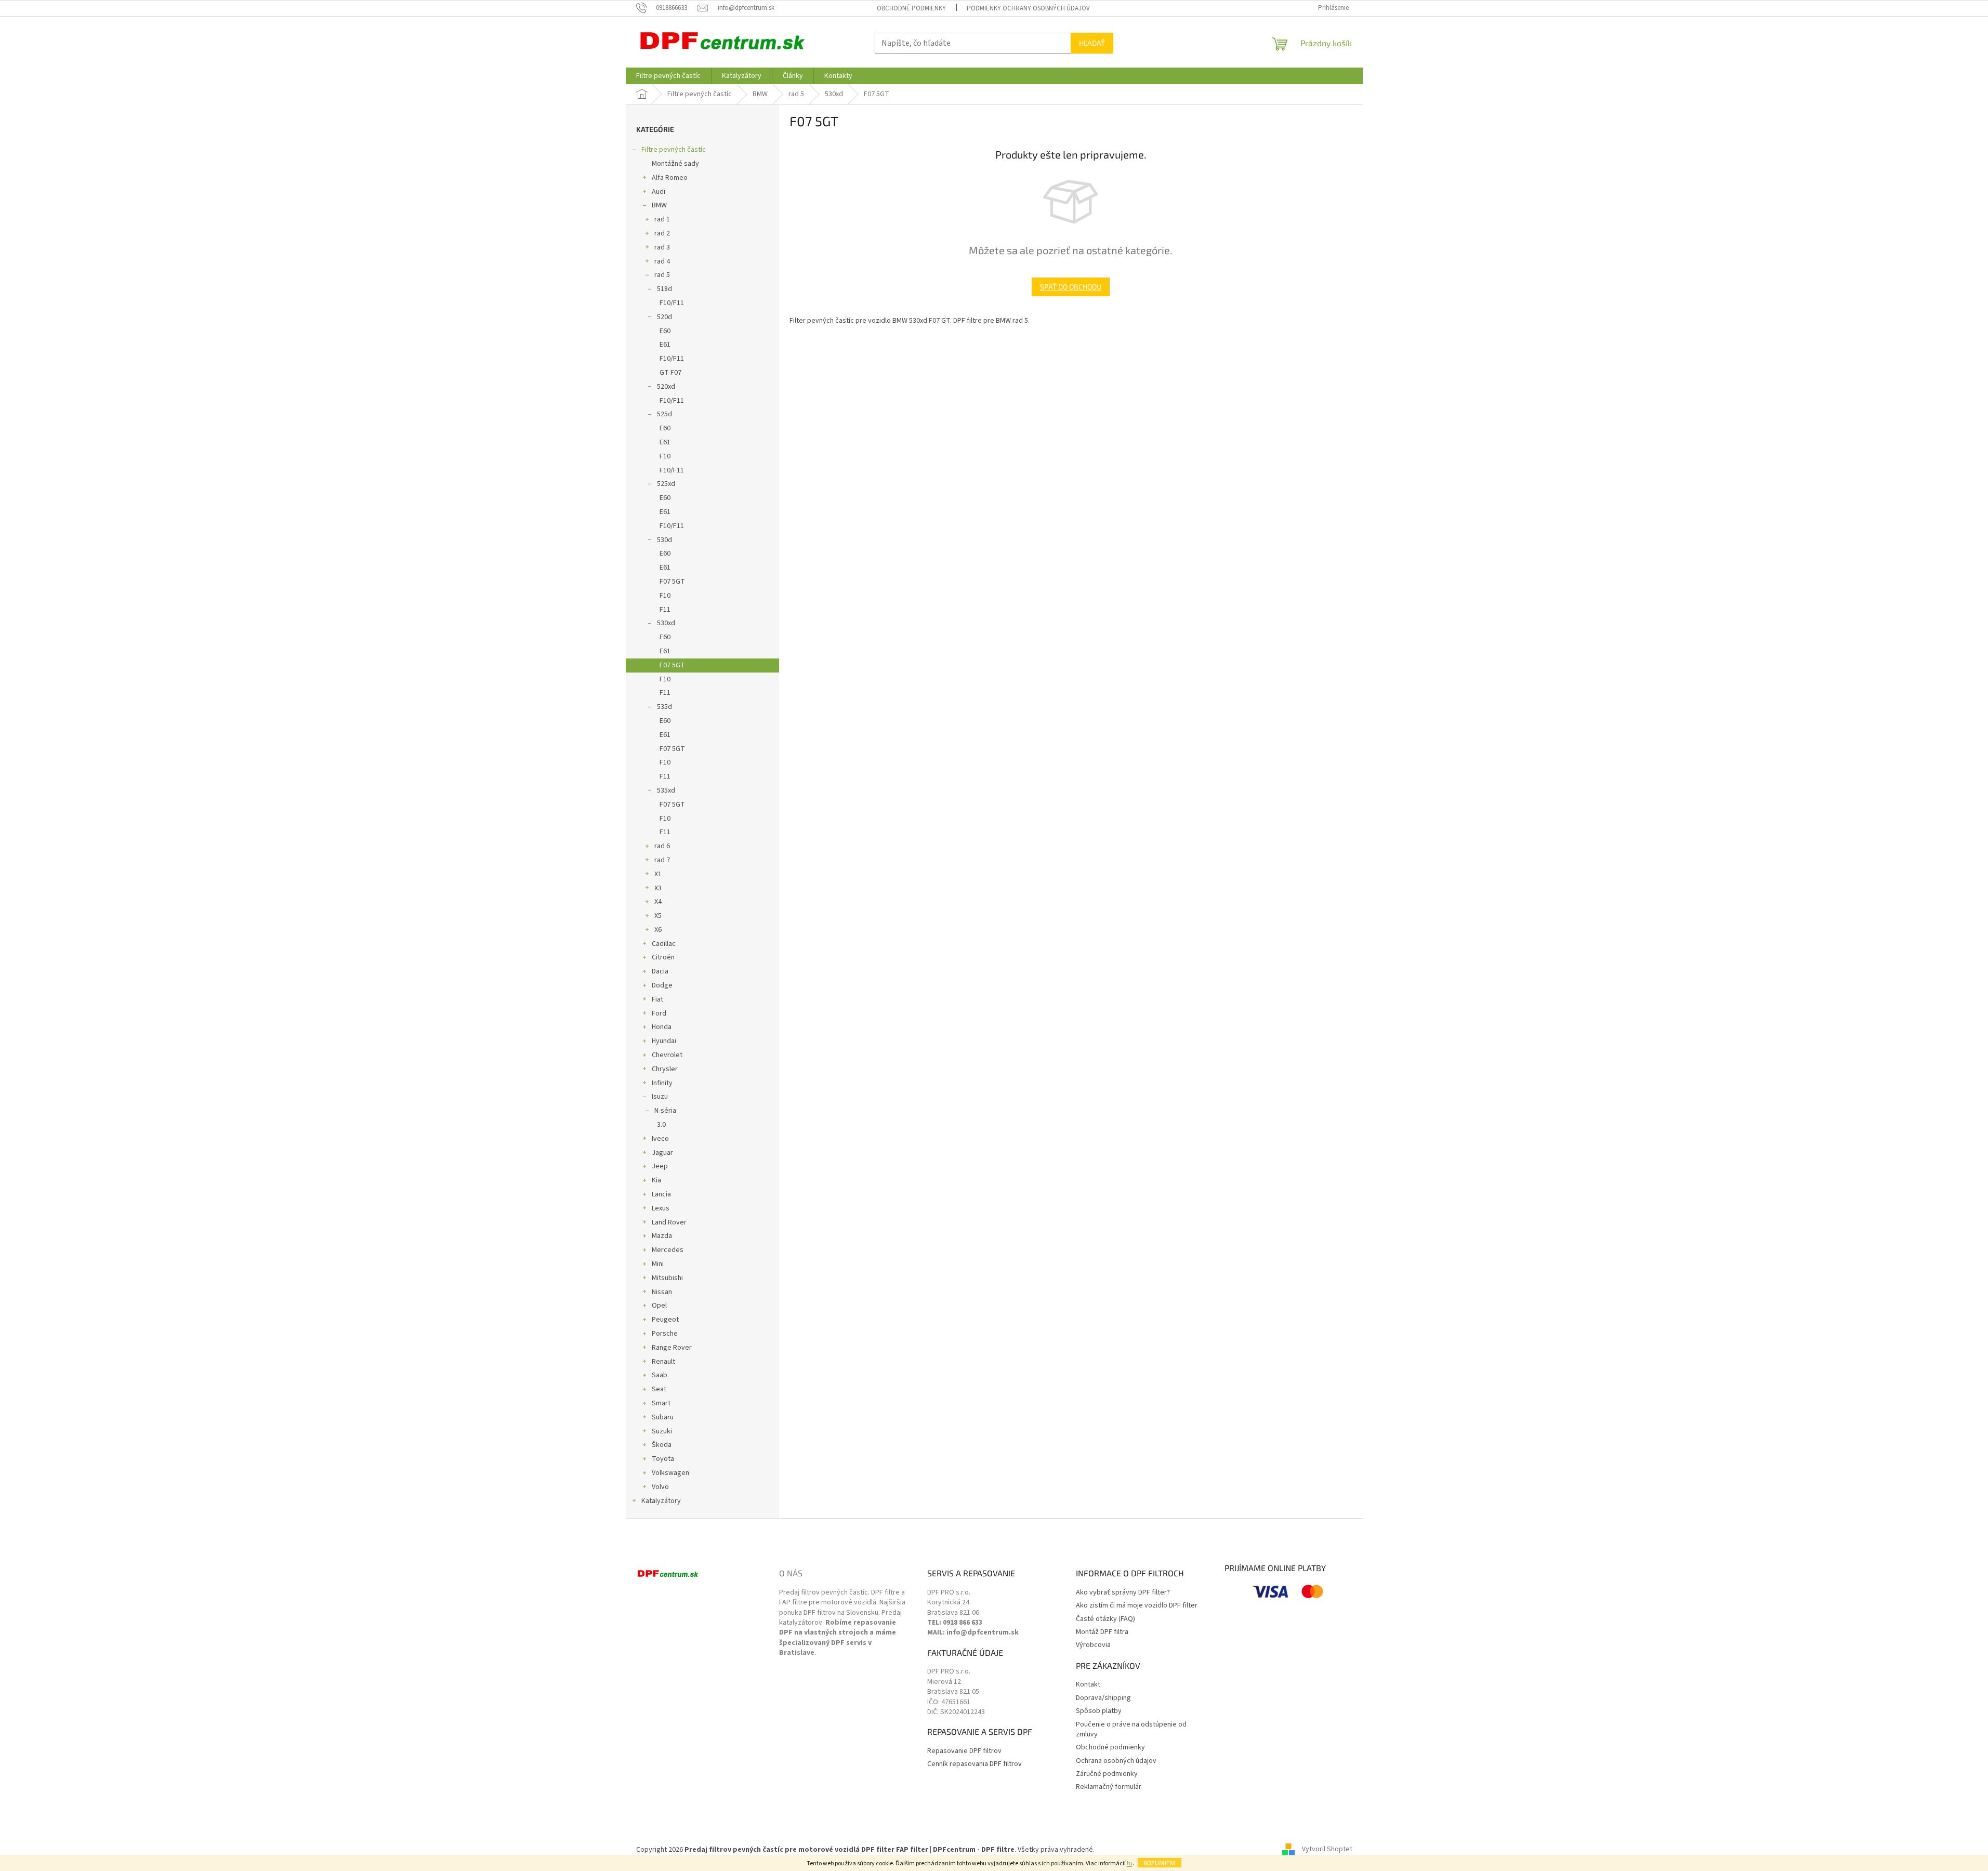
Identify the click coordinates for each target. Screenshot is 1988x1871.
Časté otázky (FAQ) (1105, 1619)
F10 (665, 456)
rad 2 (662, 233)
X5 (658, 916)
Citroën (663, 957)
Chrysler (665, 1069)
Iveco (660, 1139)
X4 (658, 902)
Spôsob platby (1099, 1711)
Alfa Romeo (670, 178)
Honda (662, 1027)
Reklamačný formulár (1109, 1787)
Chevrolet (667, 1055)
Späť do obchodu (1071, 287)
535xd (666, 790)
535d (664, 707)
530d (664, 540)
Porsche (665, 1334)
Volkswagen (670, 1473)
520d (664, 317)
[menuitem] (668, 76)
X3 (658, 888)
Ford (659, 1013)
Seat (659, 1389)
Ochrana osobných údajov (1116, 1761)
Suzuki (662, 1431)
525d (664, 414)
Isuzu (660, 1097)
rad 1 (662, 219)
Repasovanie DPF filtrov (964, 1751)
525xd (666, 484)
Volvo (660, 1487)
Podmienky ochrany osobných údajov (1028, 8)
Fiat (657, 999)
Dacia (660, 971)
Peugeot (665, 1320)
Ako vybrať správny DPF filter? (1123, 1593)
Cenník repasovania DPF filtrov (975, 1764)
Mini (658, 1264)
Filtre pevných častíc (674, 150)
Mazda (662, 1236)
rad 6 (662, 846)
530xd (666, 623)
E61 (665, 345)
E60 (665, 331)
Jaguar (662, 1153)
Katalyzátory (661, 1501)
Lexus (661, 1208)
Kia (656, 1180)
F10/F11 (672, 303)
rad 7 (662, 860)
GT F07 (670, 373)
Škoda (662, 1445)
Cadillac (664, 944)
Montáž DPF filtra (1102, 1632)
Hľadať (1092, 43)
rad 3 (662, 247)
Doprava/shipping (1103, 1698)
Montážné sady (675, 164)
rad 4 (662, 261)
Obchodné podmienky (911, 8)
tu (1130, 1863)
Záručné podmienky (1107, 1774)
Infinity (662, 1083)
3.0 (661, 1125)
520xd (666, 387)
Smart (661, 1403)
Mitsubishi (667, 1278)
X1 (658, 874)
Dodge (662, 985)
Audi (659, 192)
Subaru (663, 1417)
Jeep (660, 1166)
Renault (663, 1362)
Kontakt (1088, 1685)
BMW (659, 205)
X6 (658, 930)
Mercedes (668, 1250)
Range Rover (672, 1348)
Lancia (661, 1194)
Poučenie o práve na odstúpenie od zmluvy (1131, 1730)
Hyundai (664, 1041)
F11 (665, 610)
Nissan (662, 1292)
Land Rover (669, 1222)
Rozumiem (1160, 1863)
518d (664, 289)
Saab (660, 1375)
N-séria (665, 1111)
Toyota (663, 1459)
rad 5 (662, 275)
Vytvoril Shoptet (1327, 1850)
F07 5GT (672, 582)
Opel (659, 1306)
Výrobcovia (1093, 1645)
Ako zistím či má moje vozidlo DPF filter (1137, 1606)
